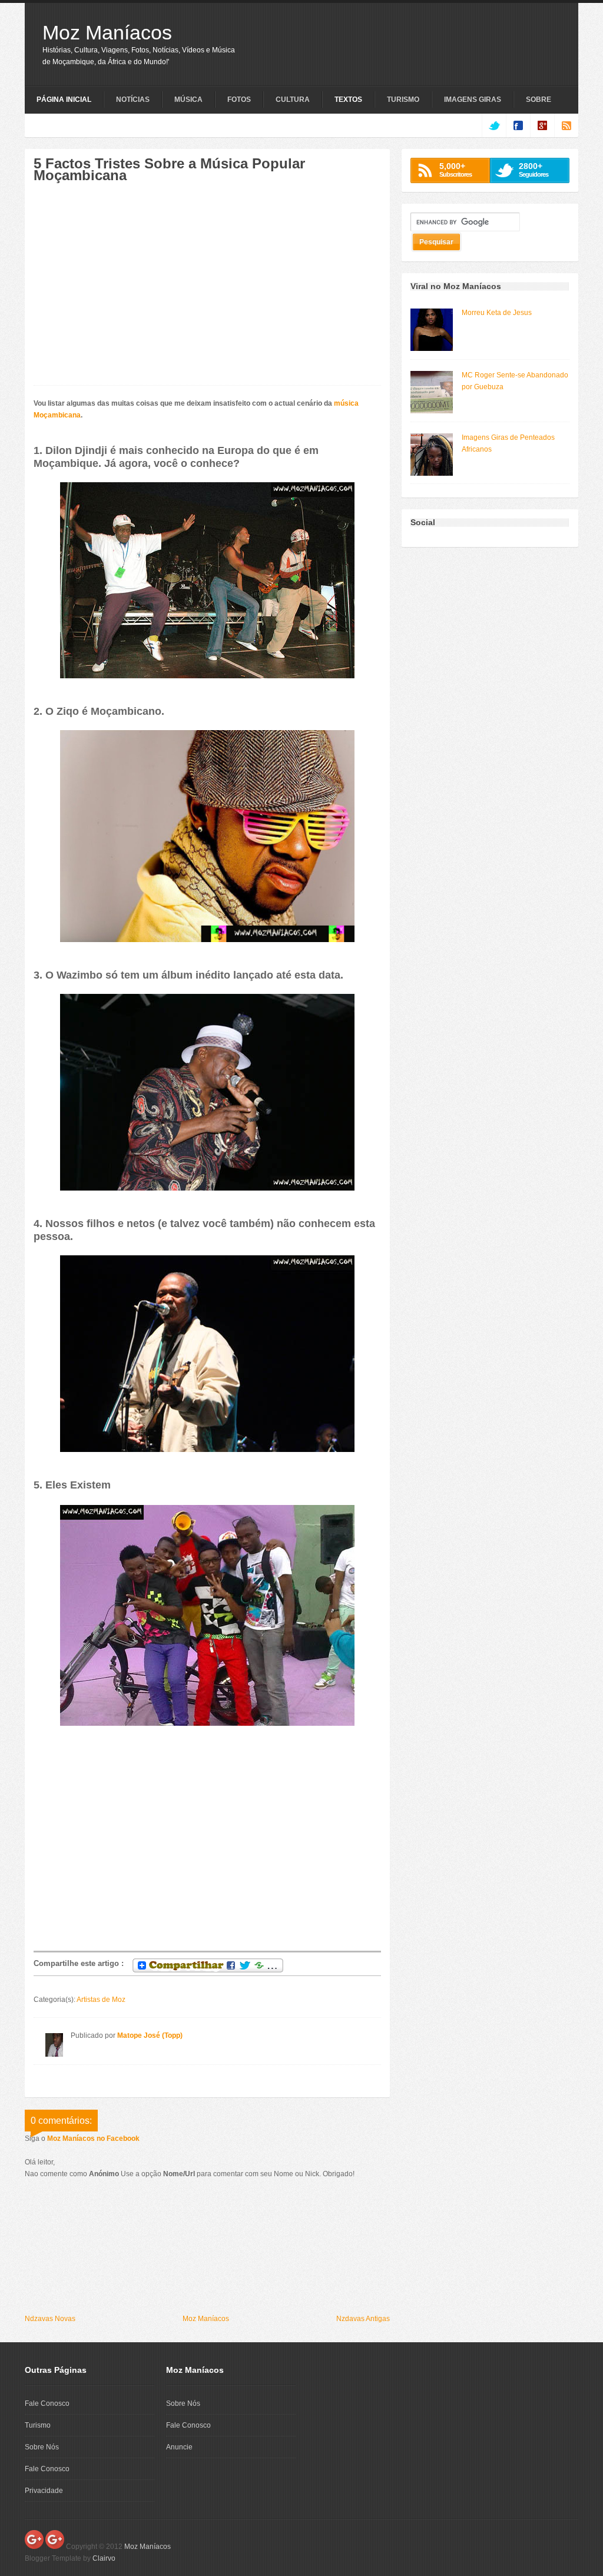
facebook (518, 125)
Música (188, 100)
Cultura (293, 100)
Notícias (133, 100)
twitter (494, 125)
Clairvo (104, 2558)
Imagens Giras (473, 100)
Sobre (539, 100)
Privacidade (44, 2491)
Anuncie (179, 2447)
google (542, 125)
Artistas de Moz (101, 2000)
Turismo (403, 100)
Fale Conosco (47, 2403)
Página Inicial (64, 100)
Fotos (239, 100)
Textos (348, 100)
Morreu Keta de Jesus (497, 313)
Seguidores (534, 170)
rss (566, 125)
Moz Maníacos (107, 32)
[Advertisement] (132, 290)
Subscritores (455, 170)
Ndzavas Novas (50, 2319)
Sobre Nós (42, 2447)
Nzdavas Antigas (363, 2319)
